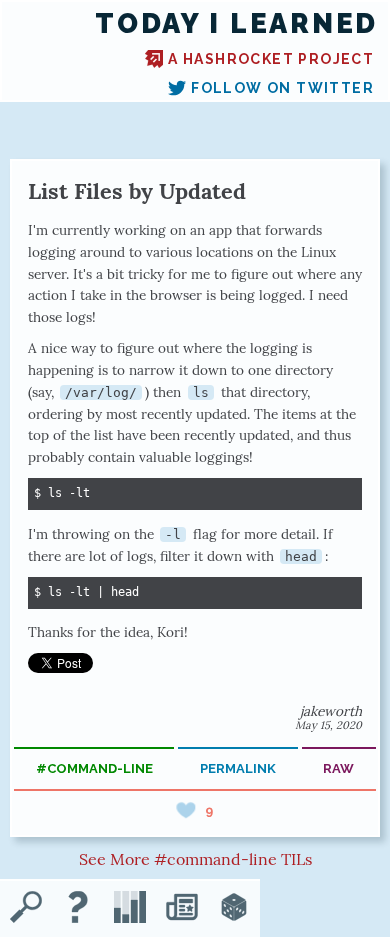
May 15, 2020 (328, 725)
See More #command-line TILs (195, 859)
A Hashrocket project (271, 59)
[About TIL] (78, 909)
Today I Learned (236, 23)
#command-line (94, 768)
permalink (238, 768)
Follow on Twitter (282, 88)
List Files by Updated (137, 191)
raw (338, 768)
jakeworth (331, 711)
